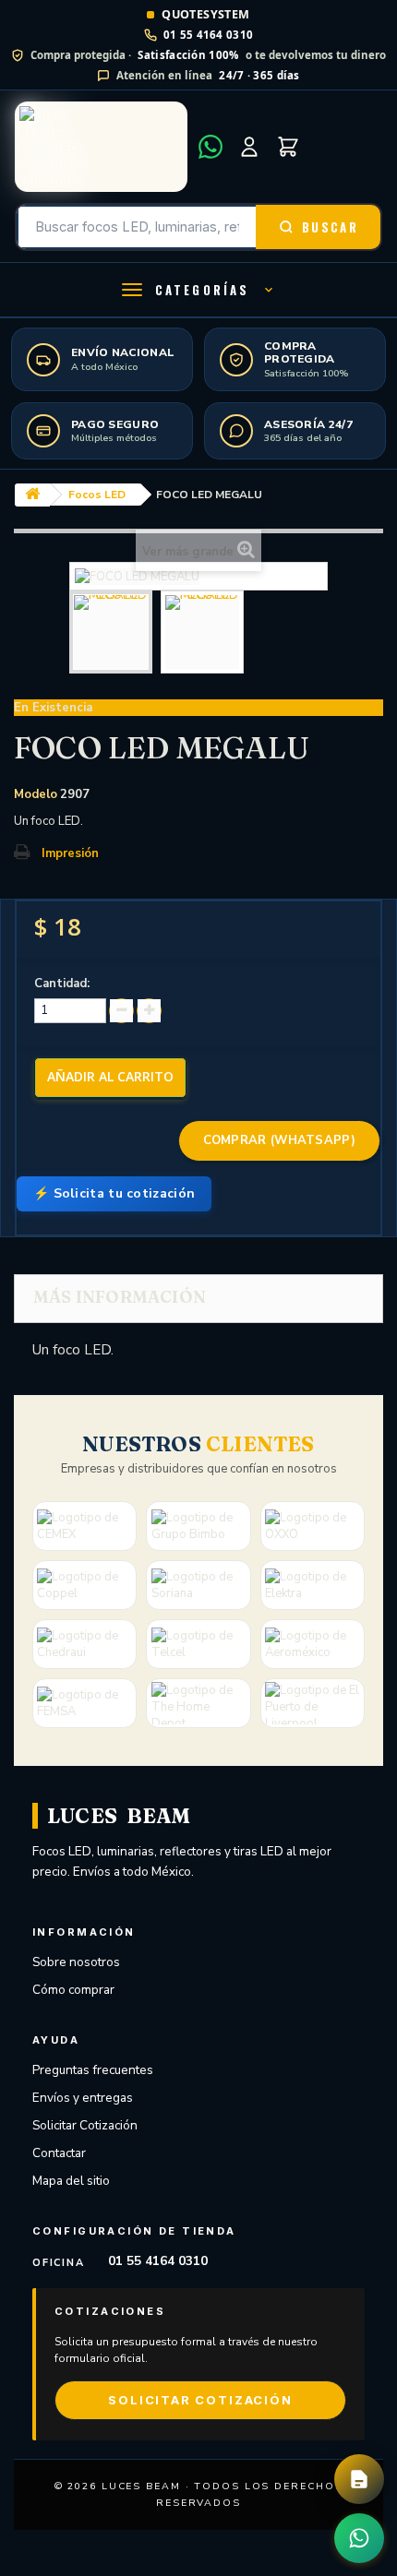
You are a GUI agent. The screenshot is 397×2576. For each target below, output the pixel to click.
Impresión (70, 853)
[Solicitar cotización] (359, 2479)
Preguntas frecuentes (93, 2070)
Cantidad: (62, 984)
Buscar (330, 227)
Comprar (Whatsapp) (279, 1140)
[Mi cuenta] (249, 147)
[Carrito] (288, 147)
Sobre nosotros (76, 1962)
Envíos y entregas (83, 2098)
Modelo (36, 794)
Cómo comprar (73, 1990)
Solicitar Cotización (85, 2125)
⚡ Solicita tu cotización (114, 1193)
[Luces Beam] (101, 147)
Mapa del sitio (71, 2181)
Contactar (59, 2153)
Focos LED (97, 495)
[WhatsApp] (211, 147)
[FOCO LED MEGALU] (111, 632)
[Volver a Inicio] (32, 495)
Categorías (202, 290)
